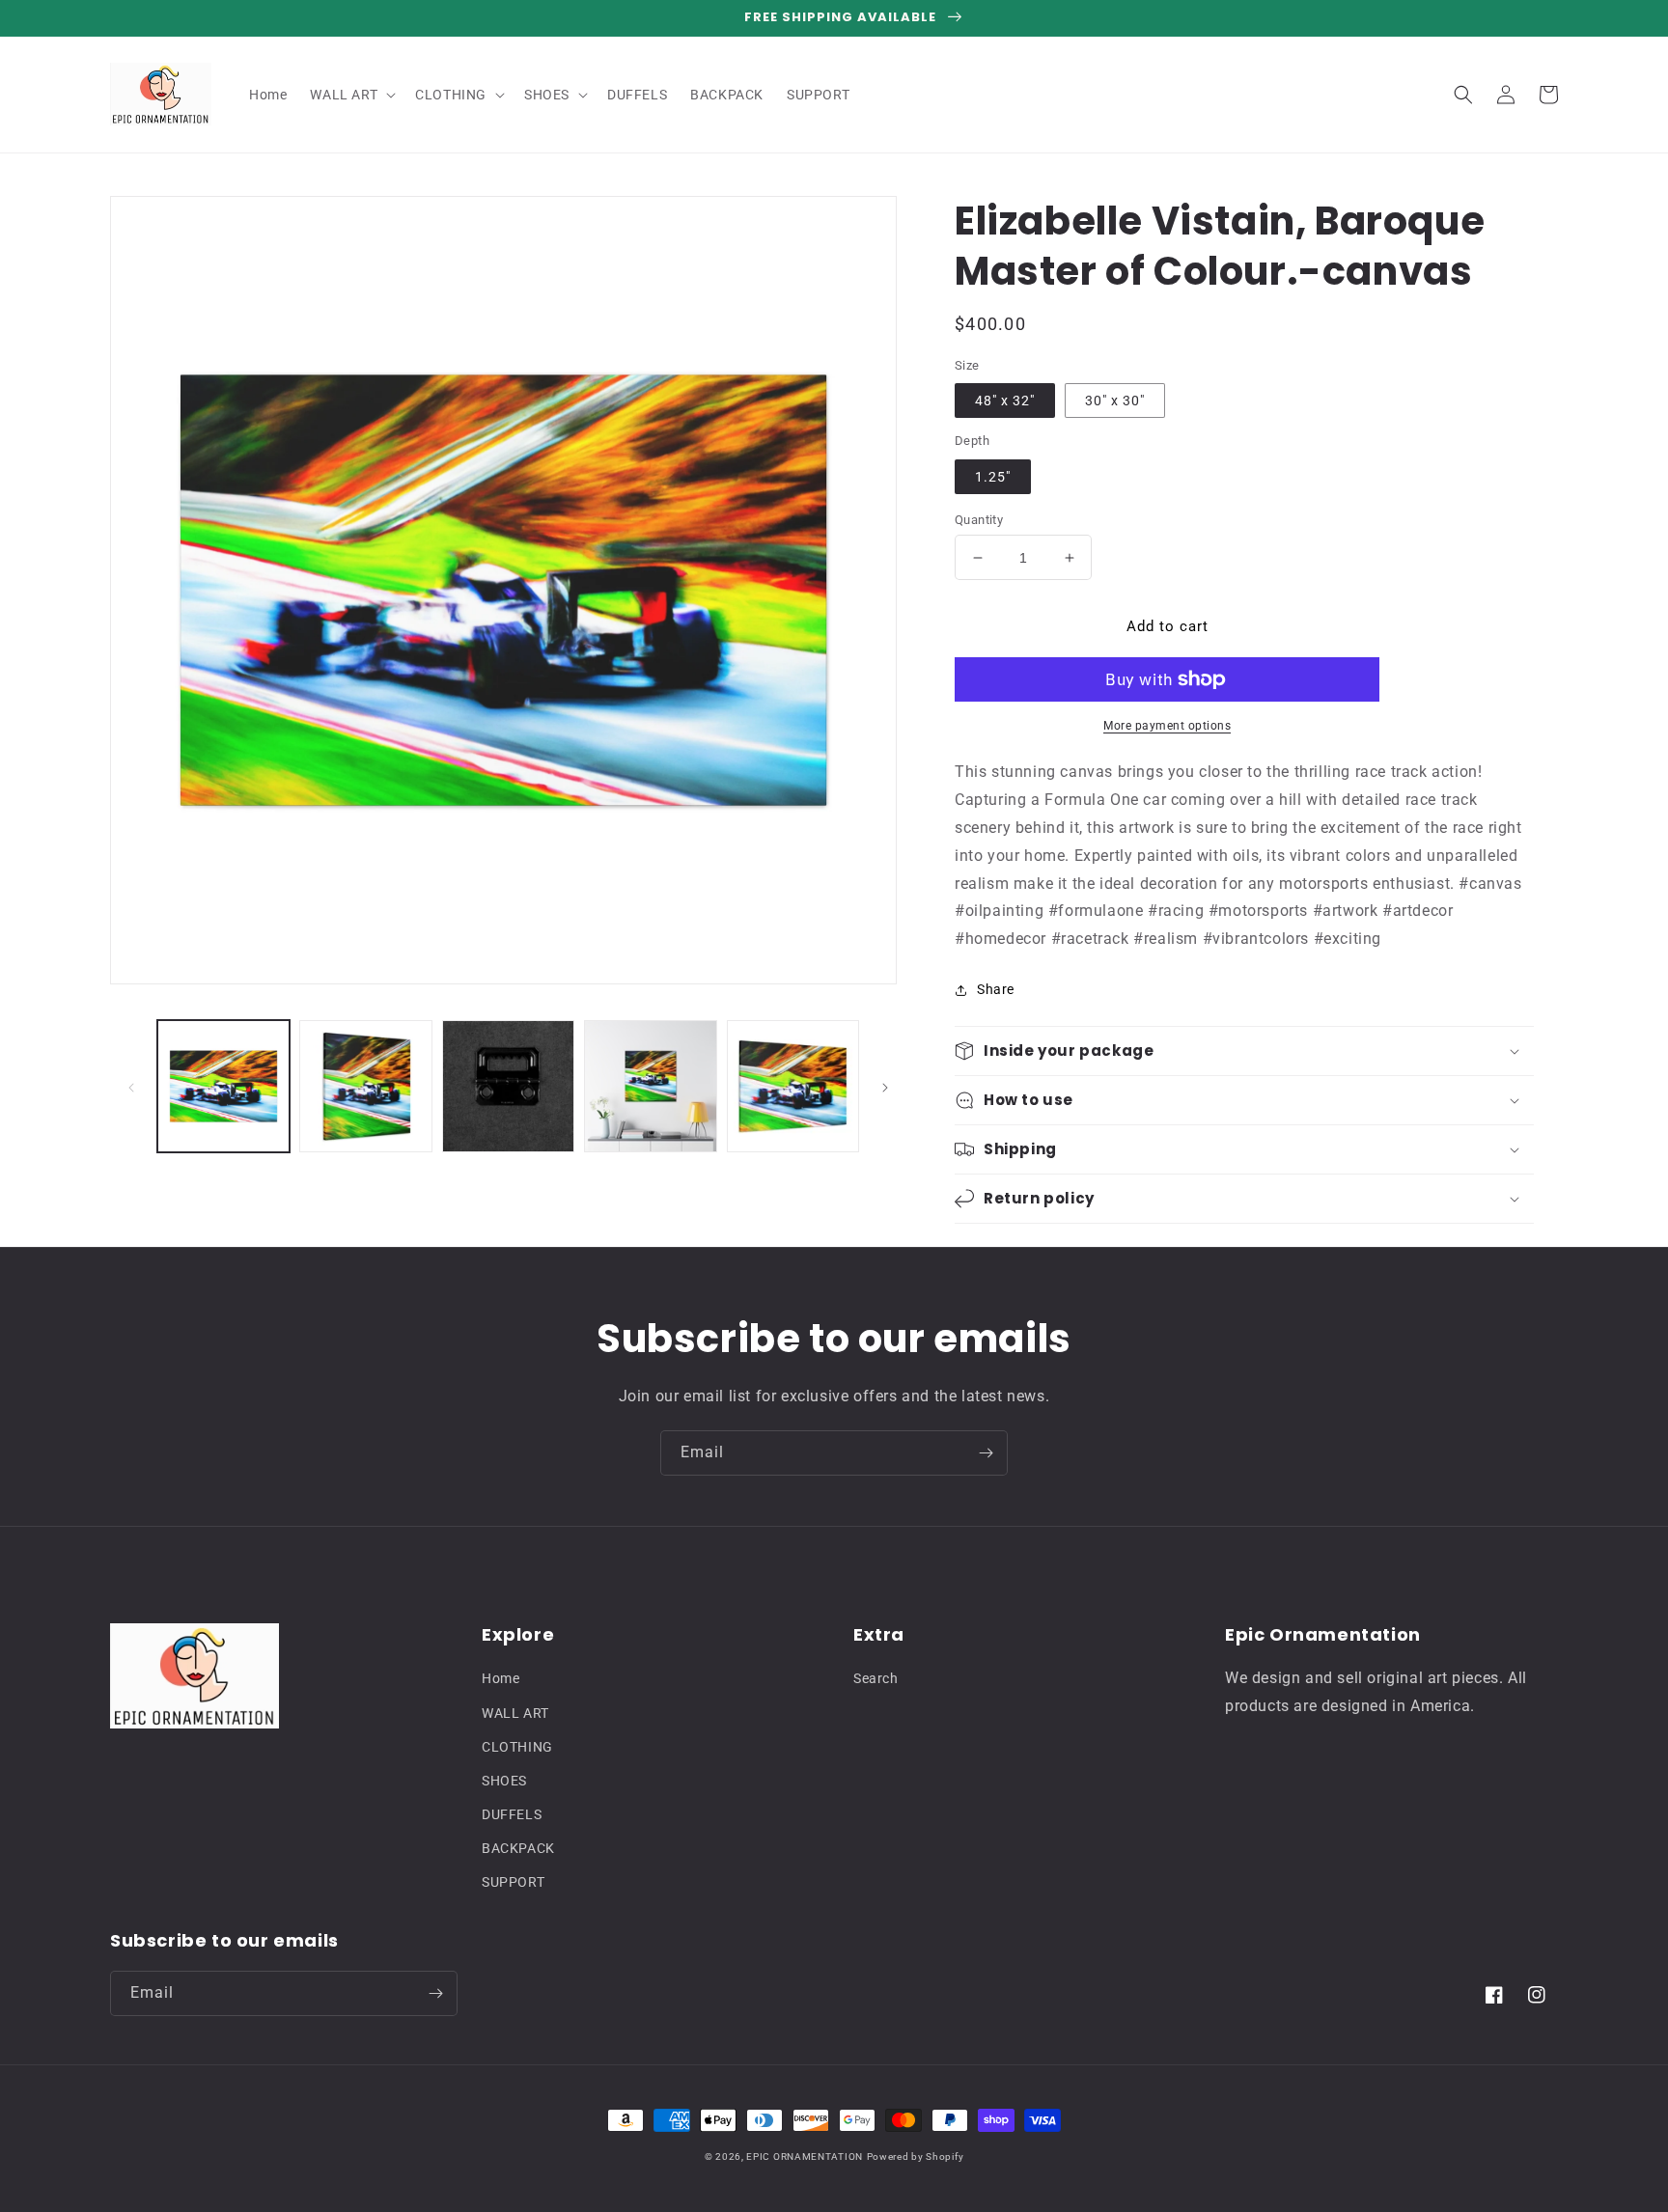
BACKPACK (518, 1848)
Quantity (979, 520)
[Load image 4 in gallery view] (508, 1086)
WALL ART (515, 1713)
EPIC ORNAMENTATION (805, 2157)
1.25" (993, 477)
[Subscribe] (986, 1453)
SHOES (504, 1781)
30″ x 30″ (1115, 401)
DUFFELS (512, 1814)
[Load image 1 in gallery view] (223, 1086)
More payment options (1167, 726)
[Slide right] (885, 1087)
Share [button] (996, 989)
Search (876, 1678)
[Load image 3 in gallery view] (365, 1086)
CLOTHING (517, 1747)
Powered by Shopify (916, 2157)
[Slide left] (131, 1087)
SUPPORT (513, 1882)
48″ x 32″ (1005, 401)
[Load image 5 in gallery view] (650, 1086)
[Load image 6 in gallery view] (793, 1086)
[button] (351, 95)
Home (500, 1678)
